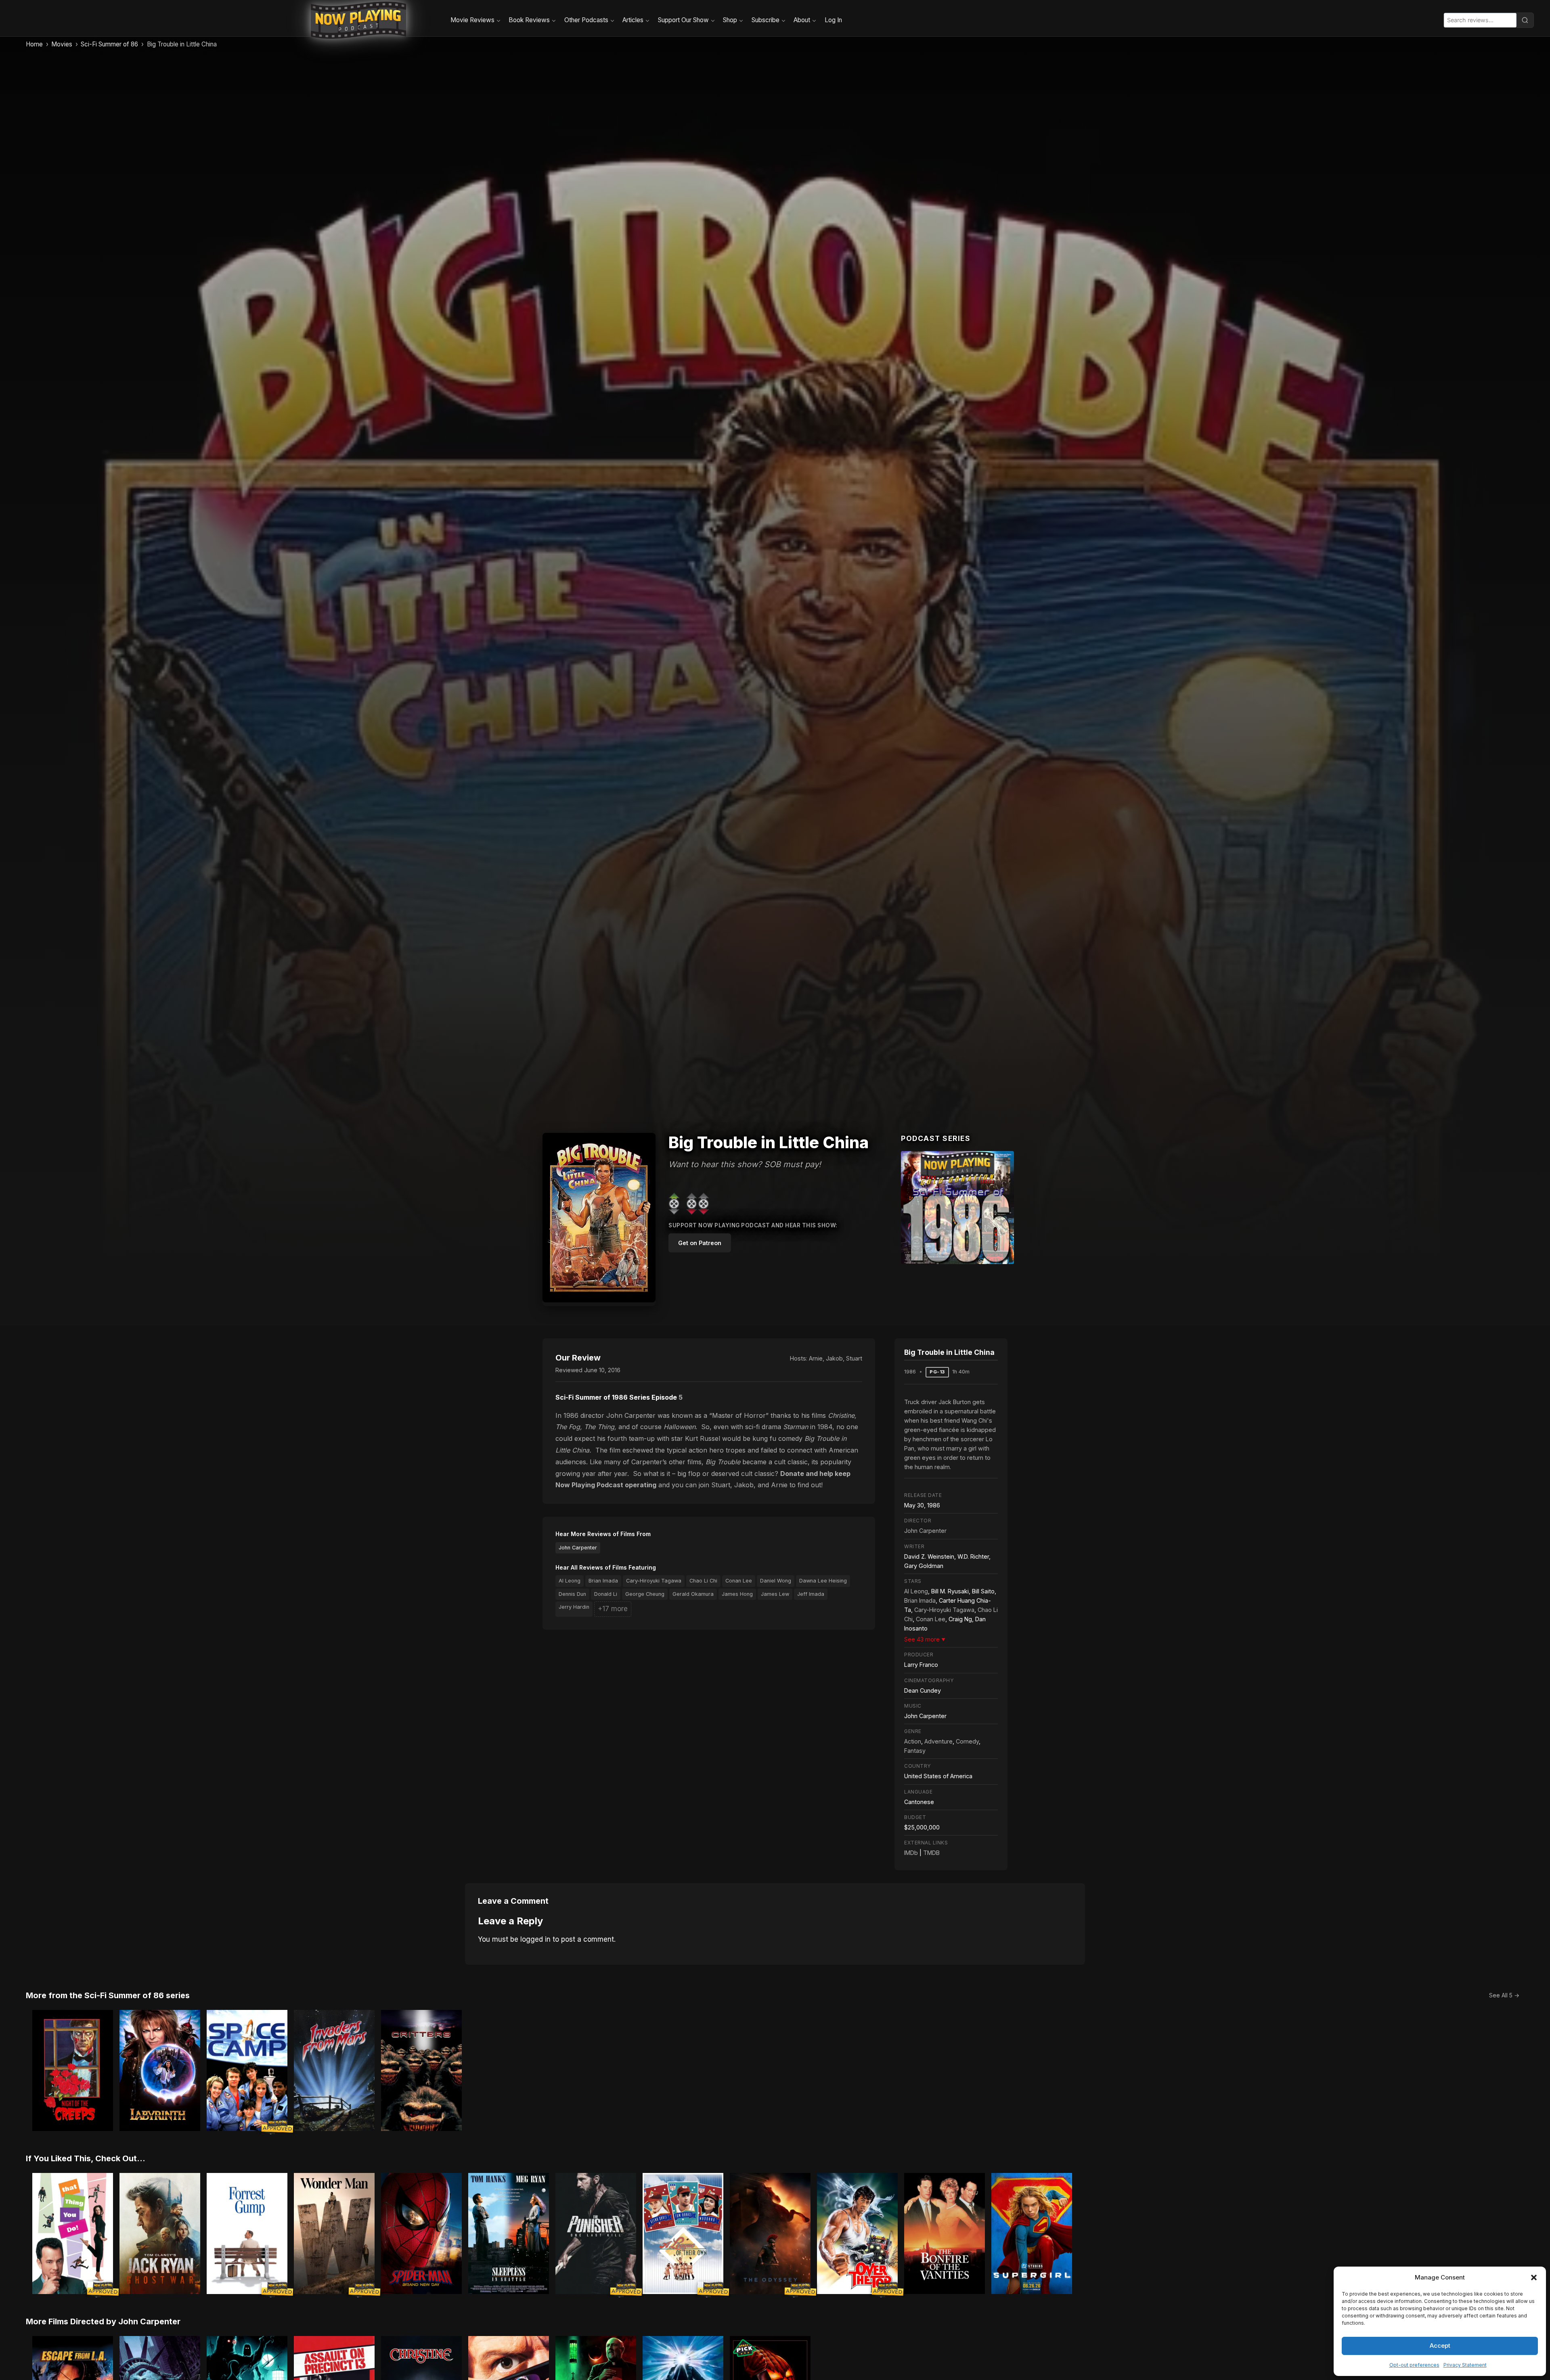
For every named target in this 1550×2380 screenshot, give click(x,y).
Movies (62, 44)
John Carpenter (578, 1548)
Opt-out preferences (1414, 2365)
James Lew (775, 1594)
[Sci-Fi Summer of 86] (957, 1208)
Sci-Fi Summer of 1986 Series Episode (616, 1397)
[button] (1534, 2277)
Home (34, 44)
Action (913, 1741)
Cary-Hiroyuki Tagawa (654, 1581)
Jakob (834, 1358)
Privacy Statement (1465, 2365)
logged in (535, 1939)
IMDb (911, 1853)
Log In (833, 20)
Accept (1440, 2345)
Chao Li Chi (703, 1581)
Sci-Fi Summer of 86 (109, 44)
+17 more (613, 1609)
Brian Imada (603, 1581)
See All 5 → (1504, 1995)
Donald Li (606, 1594)
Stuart (854, 1358)
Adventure (938, 1741)
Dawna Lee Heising (823, 1581)
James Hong (737, 1594)
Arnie (816, 1358)
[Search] (1525, 20)
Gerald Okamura (693, 1594)
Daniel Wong (776, 1581)
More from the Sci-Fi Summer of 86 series (108, 1995)
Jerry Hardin (574, 1607)
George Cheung (645, 1594)
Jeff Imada (811, 1594)
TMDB (931, 1853)
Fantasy (915, 1751)
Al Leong (570, 1581)
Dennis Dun (572, 1594)
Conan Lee (739, 1581)
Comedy (967, 1741)
